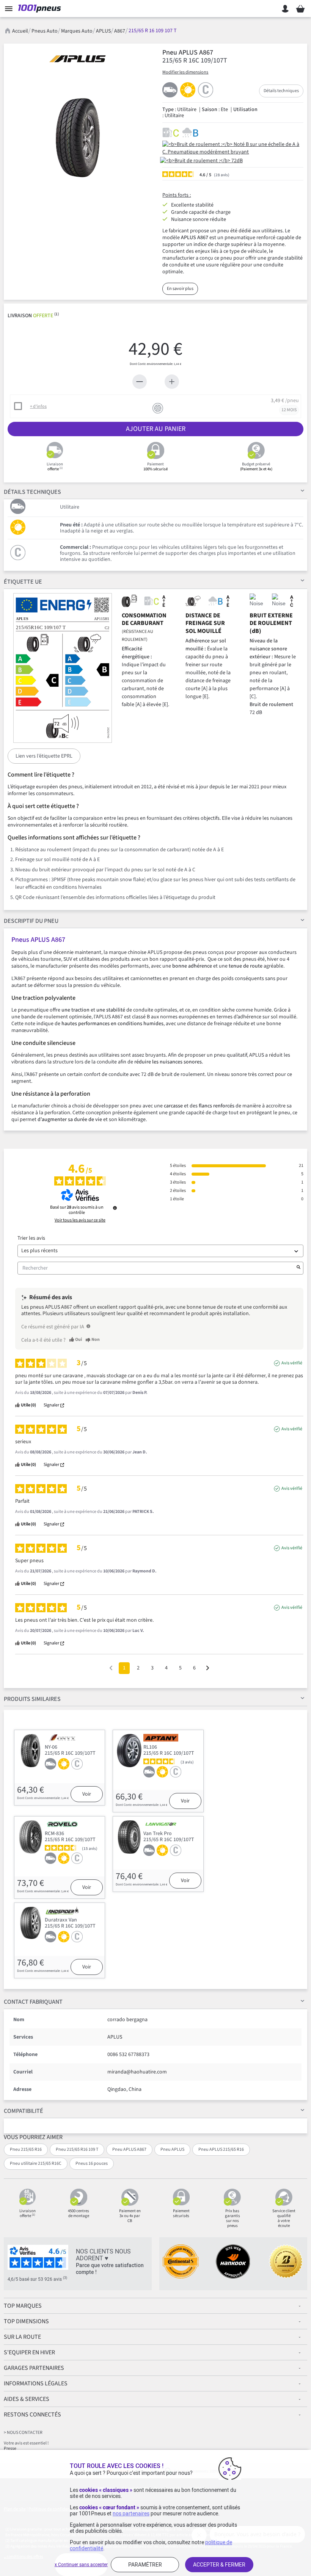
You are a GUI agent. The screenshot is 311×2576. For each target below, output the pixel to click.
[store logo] (41, 9)
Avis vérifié (292, 1363)
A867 (120, 31)
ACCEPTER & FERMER (219, 2565)
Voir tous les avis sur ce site (80, 1220)
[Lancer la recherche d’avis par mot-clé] (298, 1268)
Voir (87, 1794)
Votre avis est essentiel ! (26, 2443)
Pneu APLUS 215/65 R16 (221, 2149)
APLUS (103, 31)
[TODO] (88, 1326)
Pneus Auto (45, 31)
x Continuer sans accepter (81, 2565)
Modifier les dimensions (185, 72)
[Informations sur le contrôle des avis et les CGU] (115, 1208)
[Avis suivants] (208, 1669)
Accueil (20, 31)
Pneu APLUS (172, 2149)
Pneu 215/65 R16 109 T (77, 2149)
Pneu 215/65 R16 (26, 2149)
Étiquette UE (23, 582)
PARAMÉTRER (145, 2565)
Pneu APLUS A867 (129, 2149)
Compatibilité (24, 2111)
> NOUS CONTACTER (23, 2433)
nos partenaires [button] (131, 2513)
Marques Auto (77, 31)
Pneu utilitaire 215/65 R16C (36, 2163)
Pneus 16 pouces (92, 2163)
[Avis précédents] (111, 1667)
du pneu (31, 921)
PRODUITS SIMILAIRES (32, 1699)
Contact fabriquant (33, 2002)
